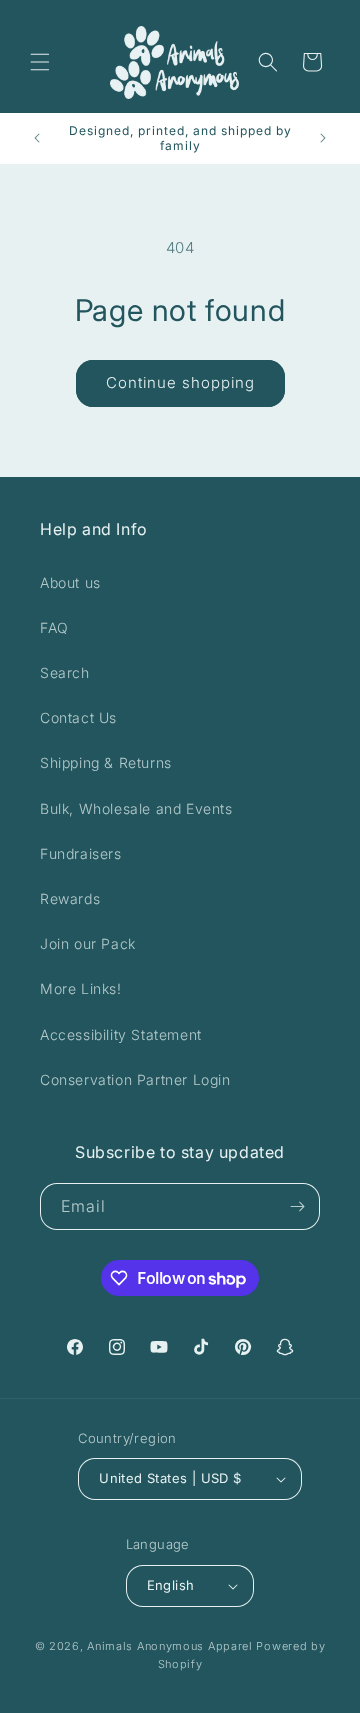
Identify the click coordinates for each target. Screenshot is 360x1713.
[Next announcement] (323, 138)
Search (65, 672)
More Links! (81, 988)
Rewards (70, 898)
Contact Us (78, 717)
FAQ (54, 627)
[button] (40, 62)
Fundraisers (81, 853)
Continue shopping (180, 382)
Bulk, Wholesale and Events (136, 808)
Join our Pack (88, 943)
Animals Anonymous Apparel (170, 1646)
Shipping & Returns (106, 762)
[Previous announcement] (37, 138)
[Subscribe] (297, 1206)
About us (70, 582)
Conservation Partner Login (135, 1079)
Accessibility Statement (121, 1034)
